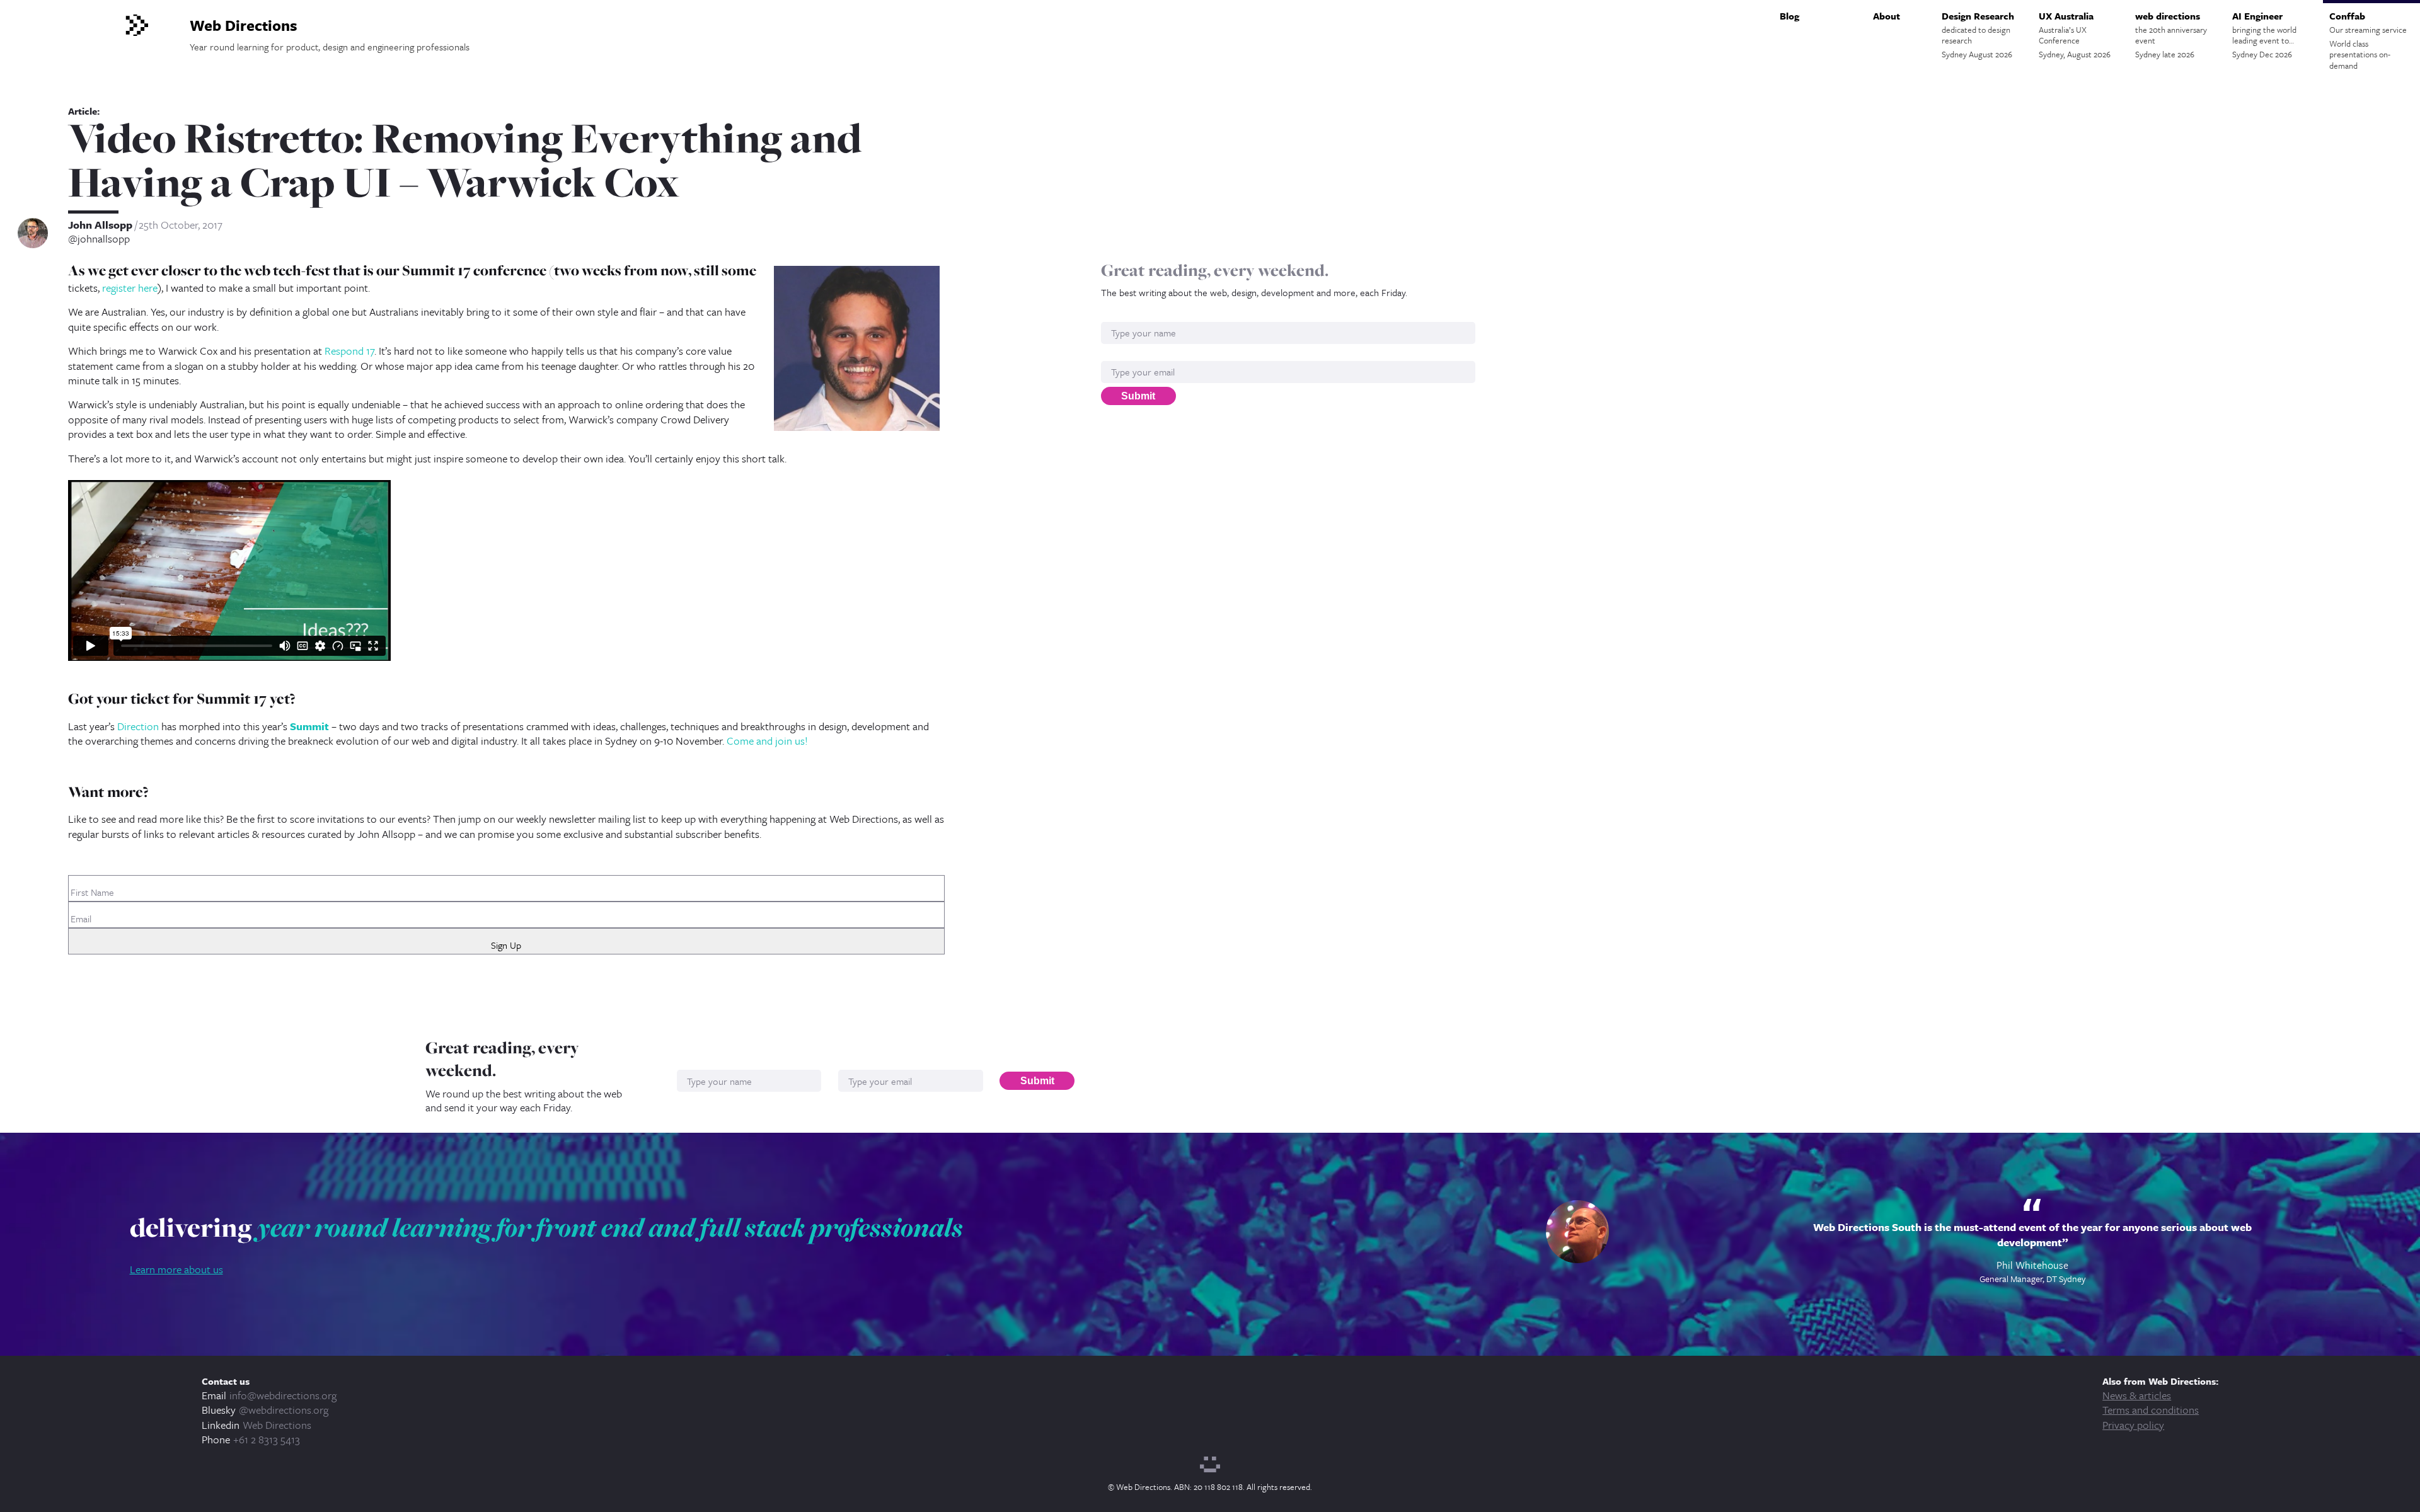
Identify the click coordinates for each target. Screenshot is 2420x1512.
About (1887, 16)
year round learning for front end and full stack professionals (610, 1227)
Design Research (1978, 35)
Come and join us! (767, 741)
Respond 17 (349, 351)
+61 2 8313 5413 (267, 1439)
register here (130, 288)
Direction (138, 726)
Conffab (2368, 40)
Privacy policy (2133, 1425)
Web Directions (277, 1425)
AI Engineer (2264, 35)
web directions (2171, 35)
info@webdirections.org (283, 1395)
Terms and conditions (2151, 1410)
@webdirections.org (284, 1410)
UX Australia (2075, 35)
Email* (1115, 354)
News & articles (2137, 1395)
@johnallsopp (99, 239)
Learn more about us (176, 1269)
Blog (1789, 16)
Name (1114, 315)
